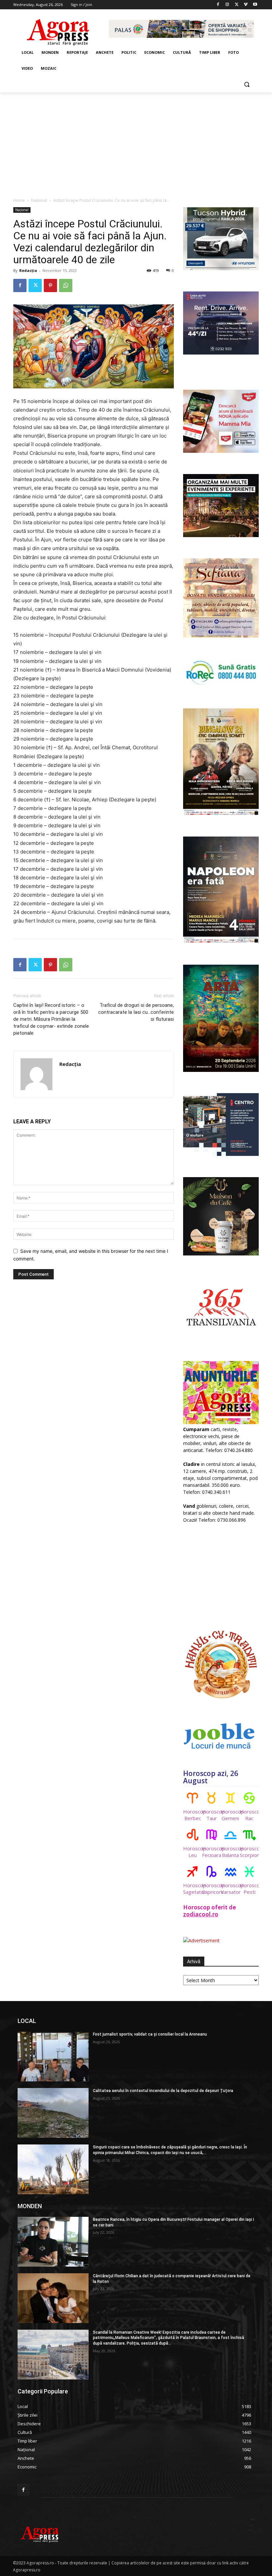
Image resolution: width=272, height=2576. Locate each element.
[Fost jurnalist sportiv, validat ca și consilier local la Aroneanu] (53, 2056)
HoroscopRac (249, 1815)
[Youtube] (255, 5)
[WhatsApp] (66, 285)
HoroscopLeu (193, 1852)
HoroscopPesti (249, 1889)
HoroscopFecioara (211, 1852)
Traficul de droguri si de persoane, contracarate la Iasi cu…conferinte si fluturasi (136, 1012)
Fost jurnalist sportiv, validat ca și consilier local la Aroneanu (150, 2034)
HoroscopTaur (211, 1815)
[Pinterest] (50, 285)
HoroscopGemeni (230, 1815)
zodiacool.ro (201, 1914)
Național (39, 200)
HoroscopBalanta (230, 1852)
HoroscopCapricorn (211, 1889)
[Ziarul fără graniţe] (58, 29)
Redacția (28, 270)
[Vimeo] (246, 5)
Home (19, 200)
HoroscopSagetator (193, 1889)
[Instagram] (227, 5)
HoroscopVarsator (230, 1889)
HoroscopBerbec (193, 1815)
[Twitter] (237, 5)
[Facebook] (218, 5)
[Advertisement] (136, 142)
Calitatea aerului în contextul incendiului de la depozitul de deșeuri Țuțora (163, 2091)
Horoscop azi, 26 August (211, 1777)
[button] (247, 84)
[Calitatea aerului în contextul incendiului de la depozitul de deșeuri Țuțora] (53, 2113)
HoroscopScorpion (249, 1852)
